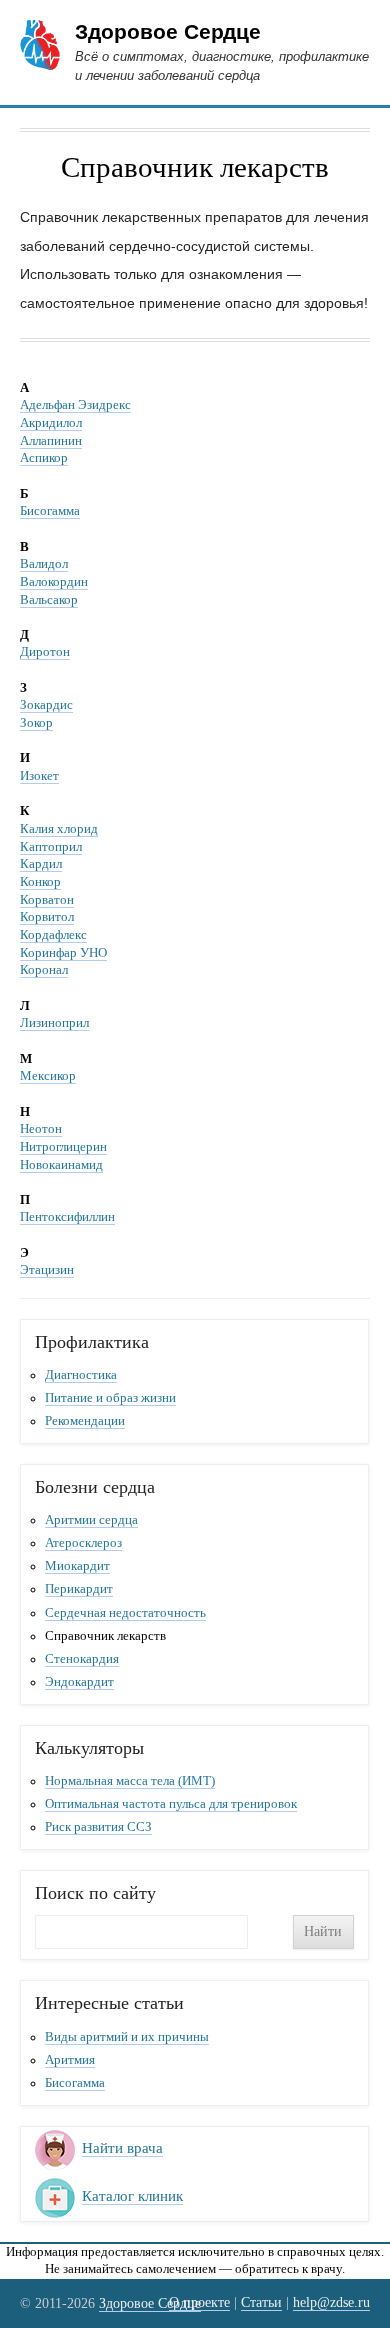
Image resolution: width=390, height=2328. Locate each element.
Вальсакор (49, 600)
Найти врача (122, 2148)
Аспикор (44, 458)
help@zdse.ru (331, 2302)
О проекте (199, 2302)
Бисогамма (50, 511)
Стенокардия (82, 1659)
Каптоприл (51, 847)
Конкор (40, 882)
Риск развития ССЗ (98, 1827)
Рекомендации (85, 1421)
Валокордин (54, 582)
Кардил (41, 864)
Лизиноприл (54, 1023)
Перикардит (79, 1589)
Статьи (261, 2302)
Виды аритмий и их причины (127, 2037)
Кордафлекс (53, 935)
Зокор (36, 723)
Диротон (45, 652)
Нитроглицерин (63, 1147)
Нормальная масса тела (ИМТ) (130, 1781)
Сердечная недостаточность (125, 1613)
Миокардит (77, 1566)
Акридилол (51, 423)
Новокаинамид (61, 1165)
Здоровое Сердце (168, 31)
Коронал (44, 970)
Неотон (41, 1129)
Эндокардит (79, 1682)
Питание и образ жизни (110, 1398)
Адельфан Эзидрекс (75, 405)
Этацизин (47, 1270)
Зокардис (46, 705)
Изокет (39, 776)
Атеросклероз (83, 1543)
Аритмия (70, 2060)
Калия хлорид (59, 829)
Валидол (44, 564)
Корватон (47, 900)
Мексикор (48, 1076)
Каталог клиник (132, 2196)
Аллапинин (51, 441)
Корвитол (47, 917)
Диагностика (81, 1375)
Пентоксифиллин (67, 1217)
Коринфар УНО (63, 953)
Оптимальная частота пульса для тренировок (171, 1804)
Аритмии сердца (91, 1520)
